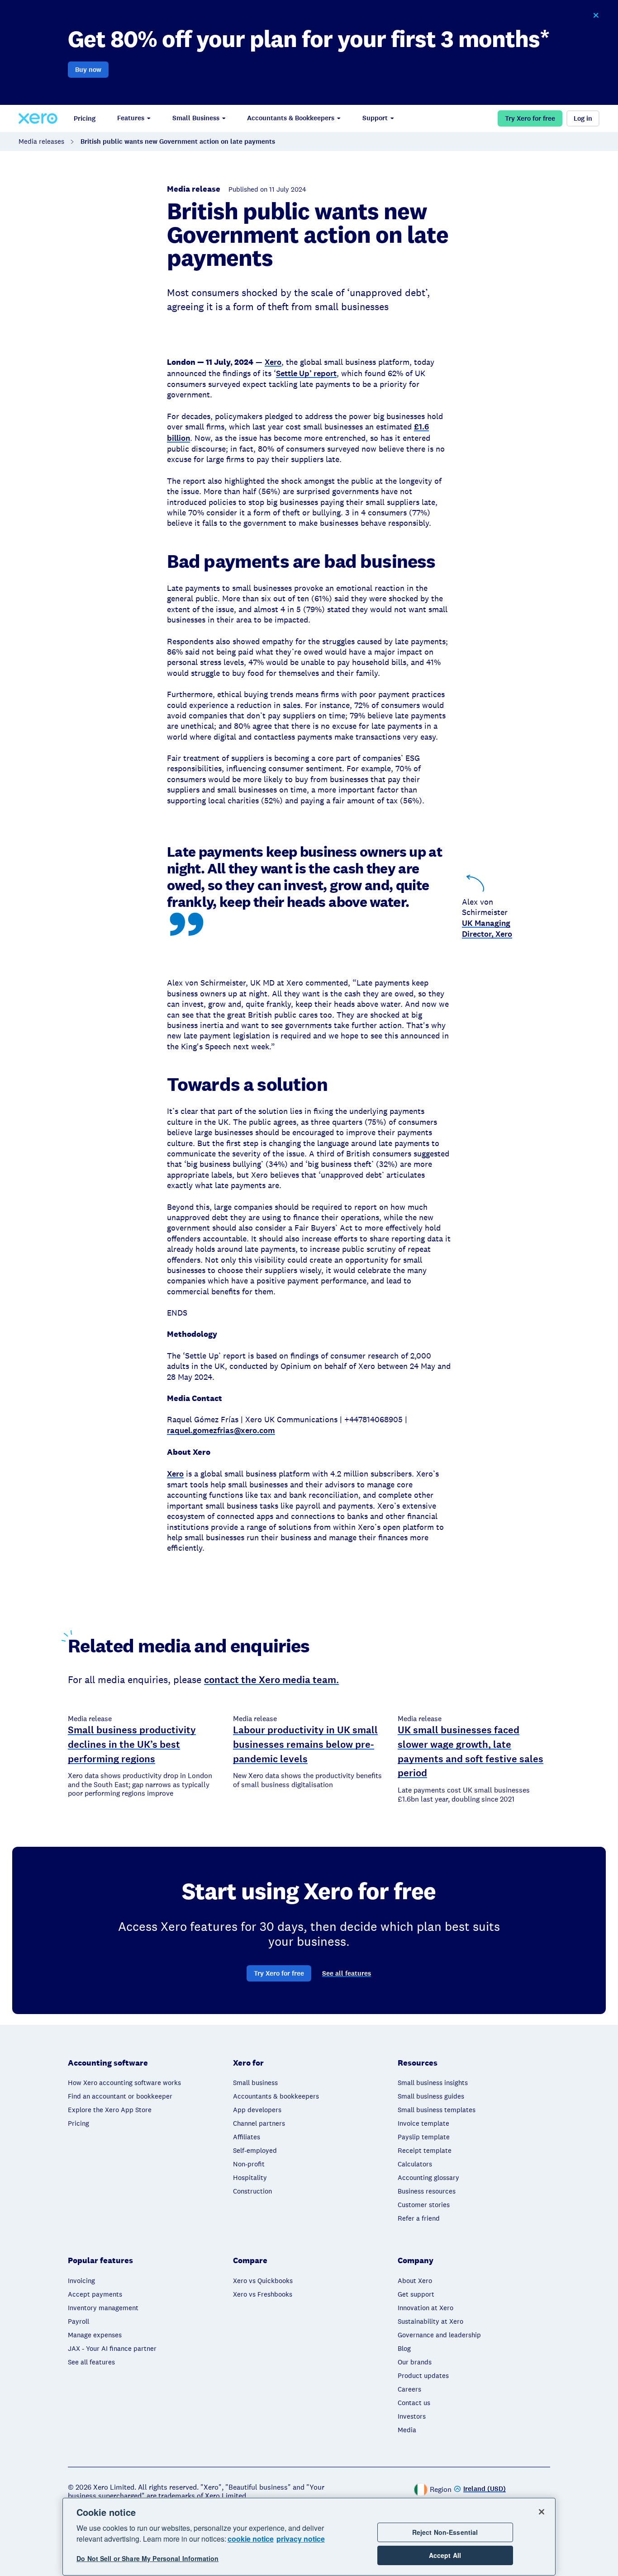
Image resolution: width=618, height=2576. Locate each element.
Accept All (445, 2555)
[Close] (542, 2512)
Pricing (85, 118)
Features (131, 118)
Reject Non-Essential (445, 2532)
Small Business (196, 118)
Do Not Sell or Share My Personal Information (147, 2559)
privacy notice (301, 2539)
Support (375, 118)
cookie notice (251, 2539)
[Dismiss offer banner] (596, 15)
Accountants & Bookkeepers (291, 118)
